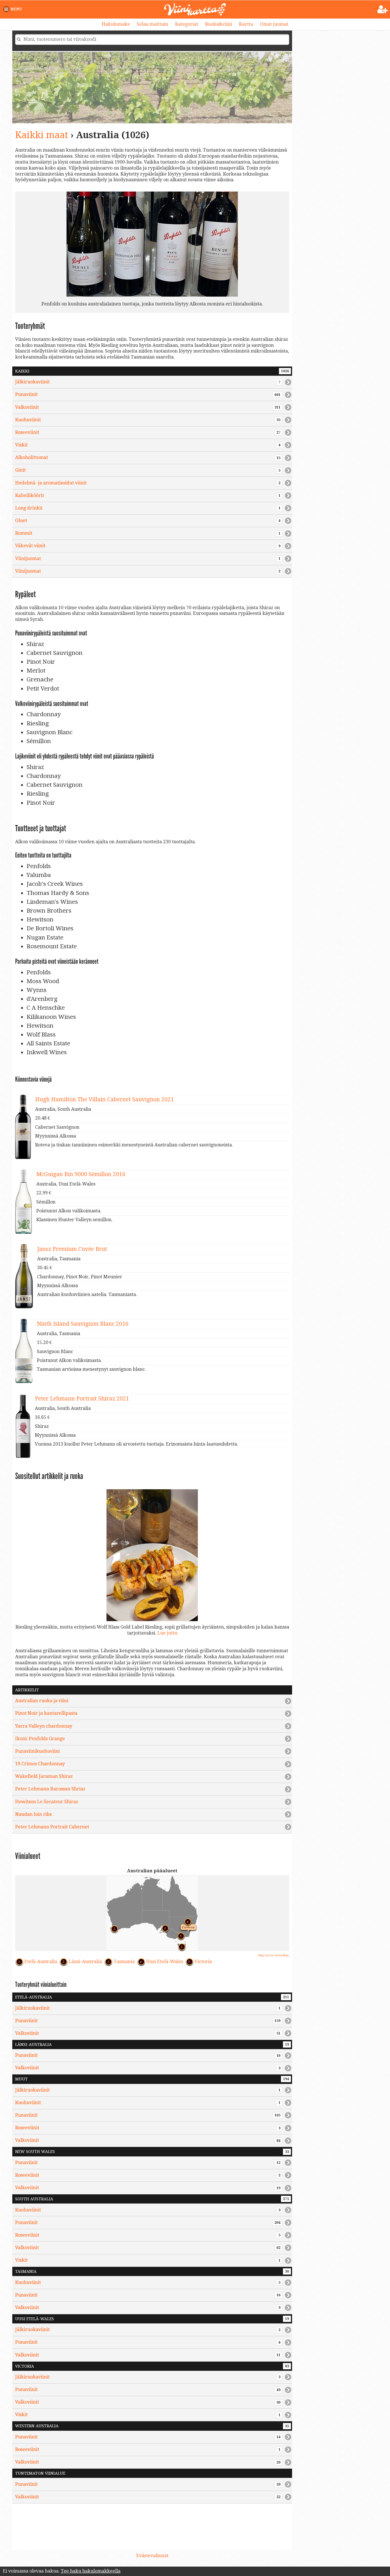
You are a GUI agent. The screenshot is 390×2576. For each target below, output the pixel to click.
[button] (14, 9)
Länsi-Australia (85, 1962)
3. (180, 1946)
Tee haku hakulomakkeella (91, 2571)
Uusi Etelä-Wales (165, 1962)
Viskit (148, 445)
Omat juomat (274, 24)
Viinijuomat (148, 559)
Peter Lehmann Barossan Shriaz (50, 1789)
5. (180, 1935)
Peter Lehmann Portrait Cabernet (52, 1827)
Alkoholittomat (148, 457)
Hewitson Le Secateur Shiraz (47, 1802)
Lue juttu (167, 1633)
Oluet (148, 521)
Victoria (203, 1962)
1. (164, 1927)
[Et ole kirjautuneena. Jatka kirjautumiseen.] (383, 10)
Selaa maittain (152, 24)
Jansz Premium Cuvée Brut (72, 1249)
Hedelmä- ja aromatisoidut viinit (148, 483)
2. (113, 1928)
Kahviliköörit (148, 495)
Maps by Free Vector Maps (274, 1955)
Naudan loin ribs (33, 1814)
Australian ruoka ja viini (42, 1701)
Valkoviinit (148, 407)
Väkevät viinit (148, 546)
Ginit (148, 470)
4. (186, 1921)
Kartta (246, 24)
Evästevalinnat (152, 2556)
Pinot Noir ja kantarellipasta (46, 1713)
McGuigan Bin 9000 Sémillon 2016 (81, 1174)
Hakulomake (116, 24)
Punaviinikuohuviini (37, 1751)
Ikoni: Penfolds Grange (40, 1739)
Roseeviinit (148, 432)
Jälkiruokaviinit (148, 382)
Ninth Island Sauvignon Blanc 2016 (83, 1324)
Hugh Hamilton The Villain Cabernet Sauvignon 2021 (104, 1099)
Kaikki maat (42, 135)
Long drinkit (148, 508)
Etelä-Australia (41, 1962)
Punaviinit (148, 394)
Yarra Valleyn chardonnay (44, 1726)
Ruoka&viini (219, 24)
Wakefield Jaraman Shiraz (44, 1776)
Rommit (148, 533)
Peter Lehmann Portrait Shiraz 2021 (82, 1399)
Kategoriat (187, 24)
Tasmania (124, 1962)
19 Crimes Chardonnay (40, 1764)
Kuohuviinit (148, 420)
